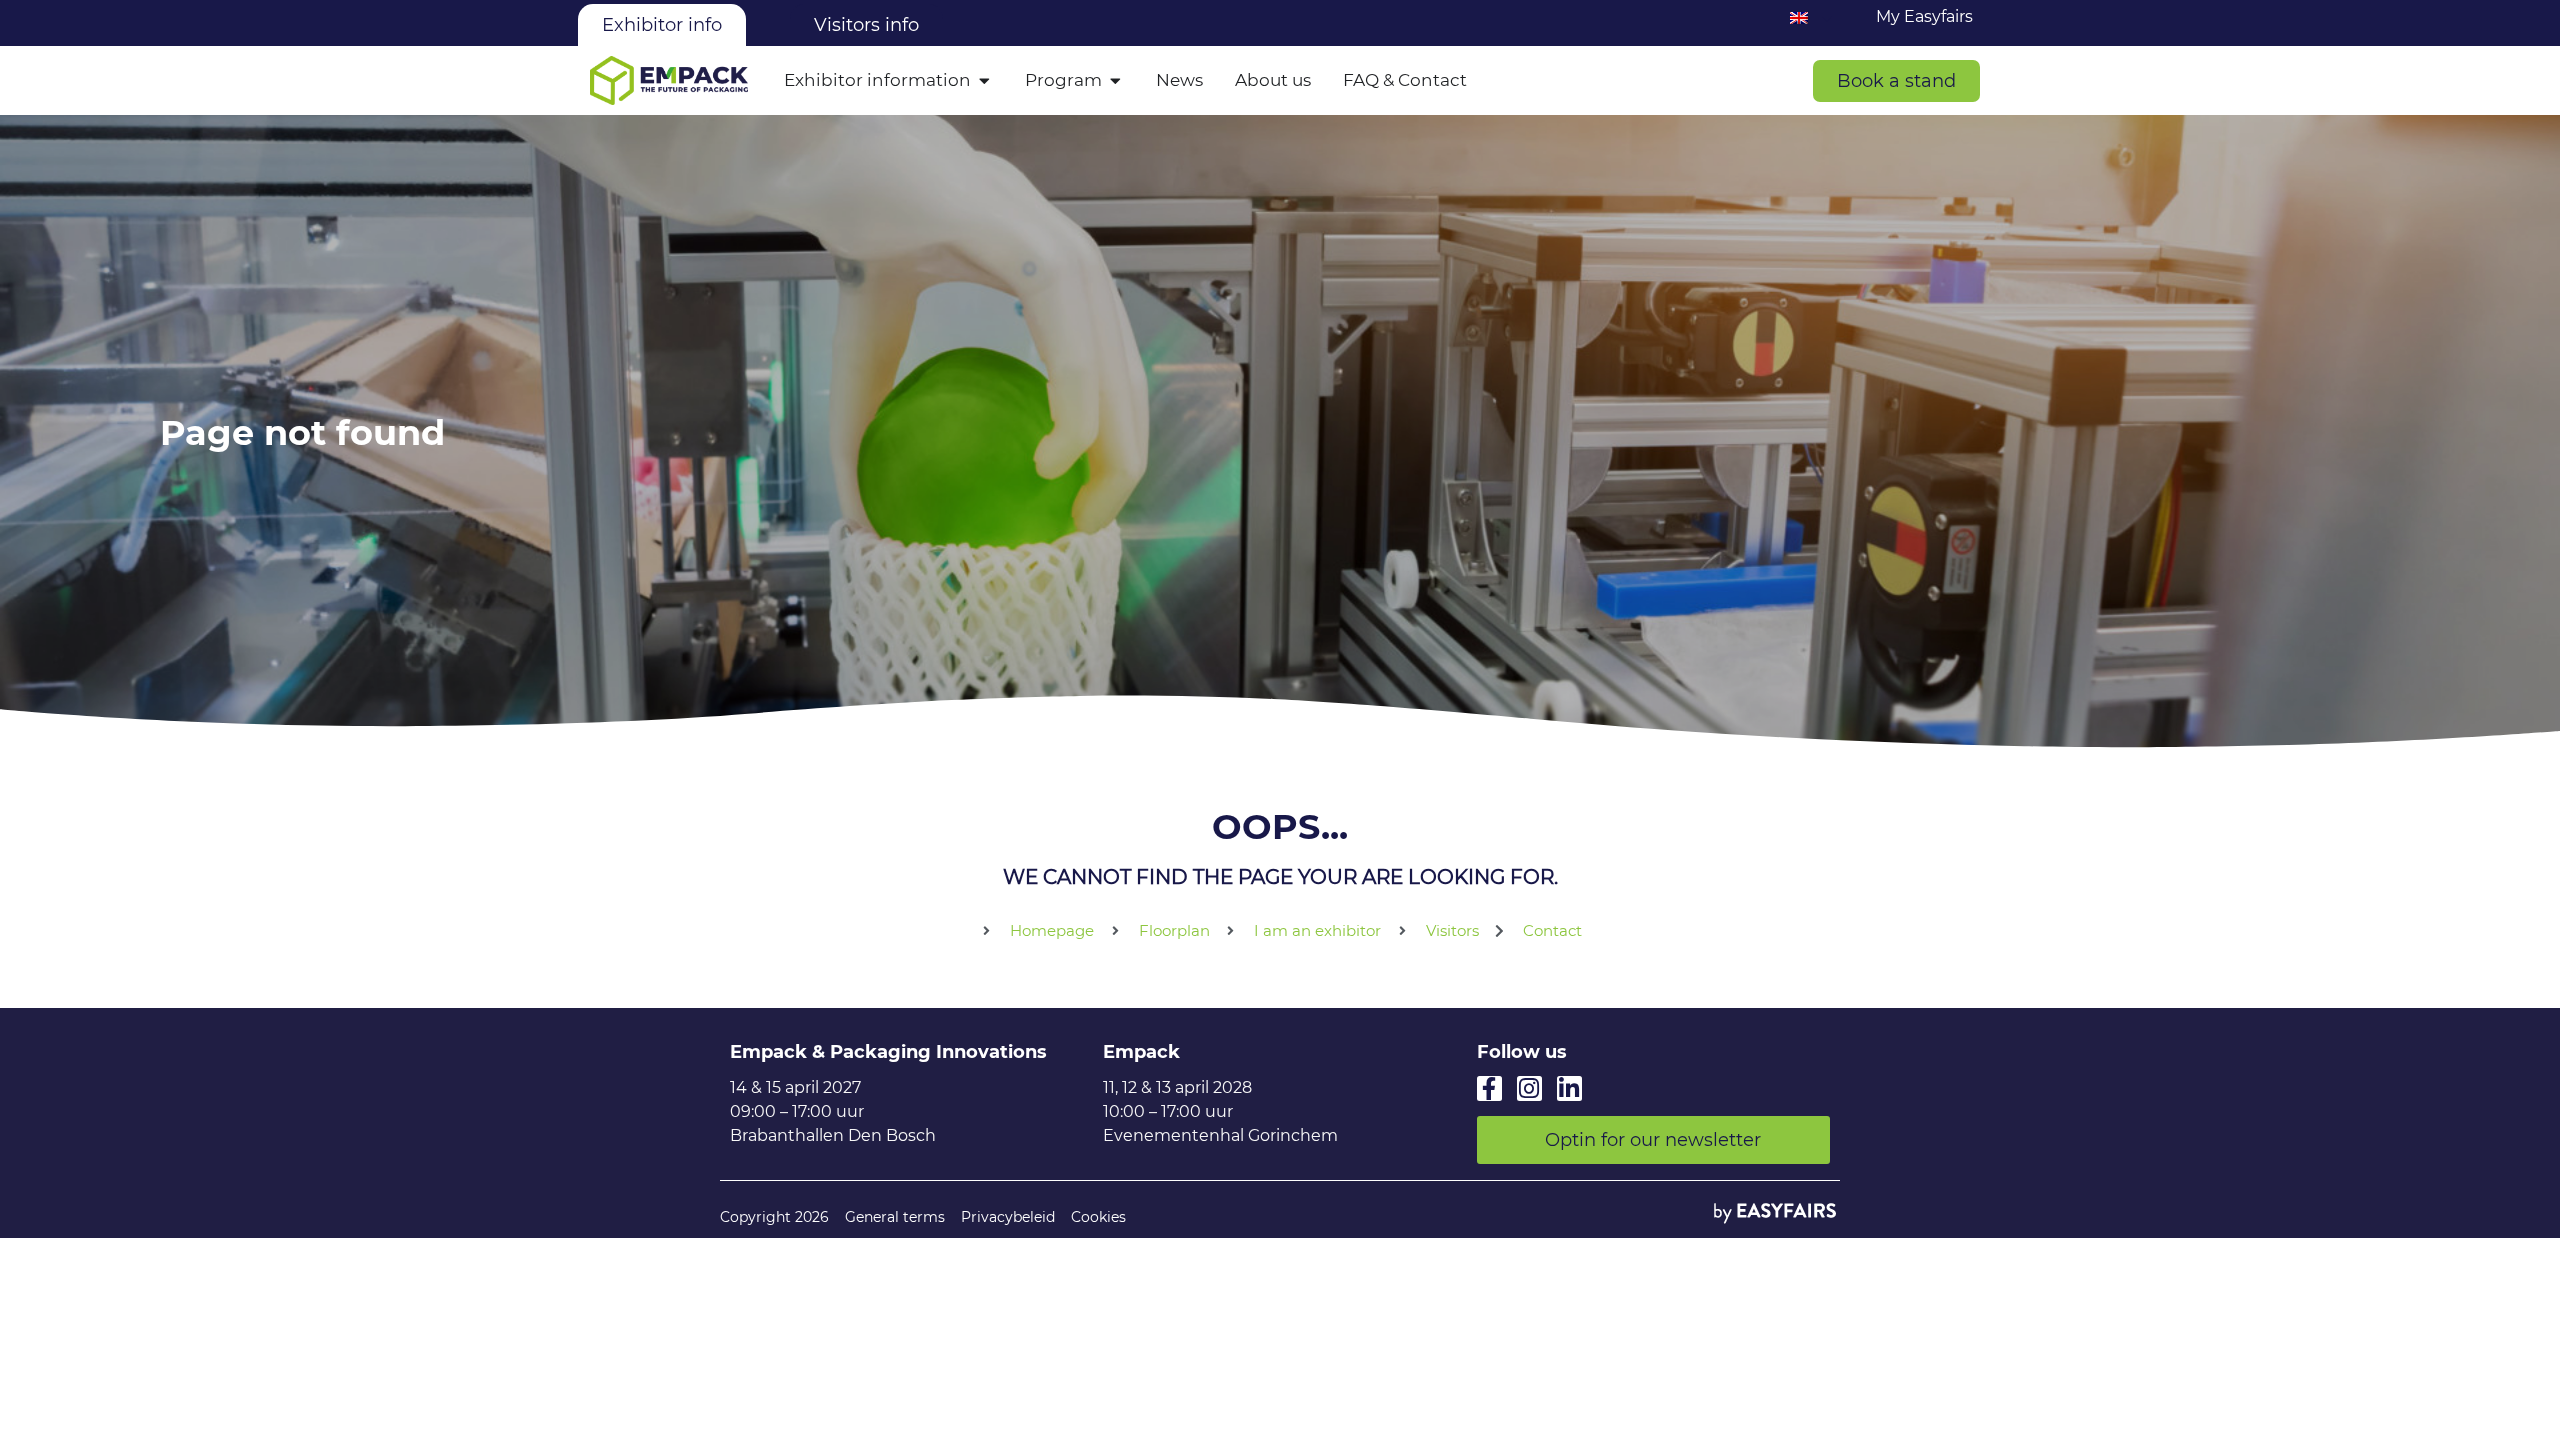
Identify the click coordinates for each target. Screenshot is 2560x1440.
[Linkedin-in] (1569, 1088)
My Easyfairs (1924, 16)
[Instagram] (1529, 1088)
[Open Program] (1115, 81)
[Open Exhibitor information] (984, 81)
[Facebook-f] (1489, 1088)
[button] (1896, 81)
